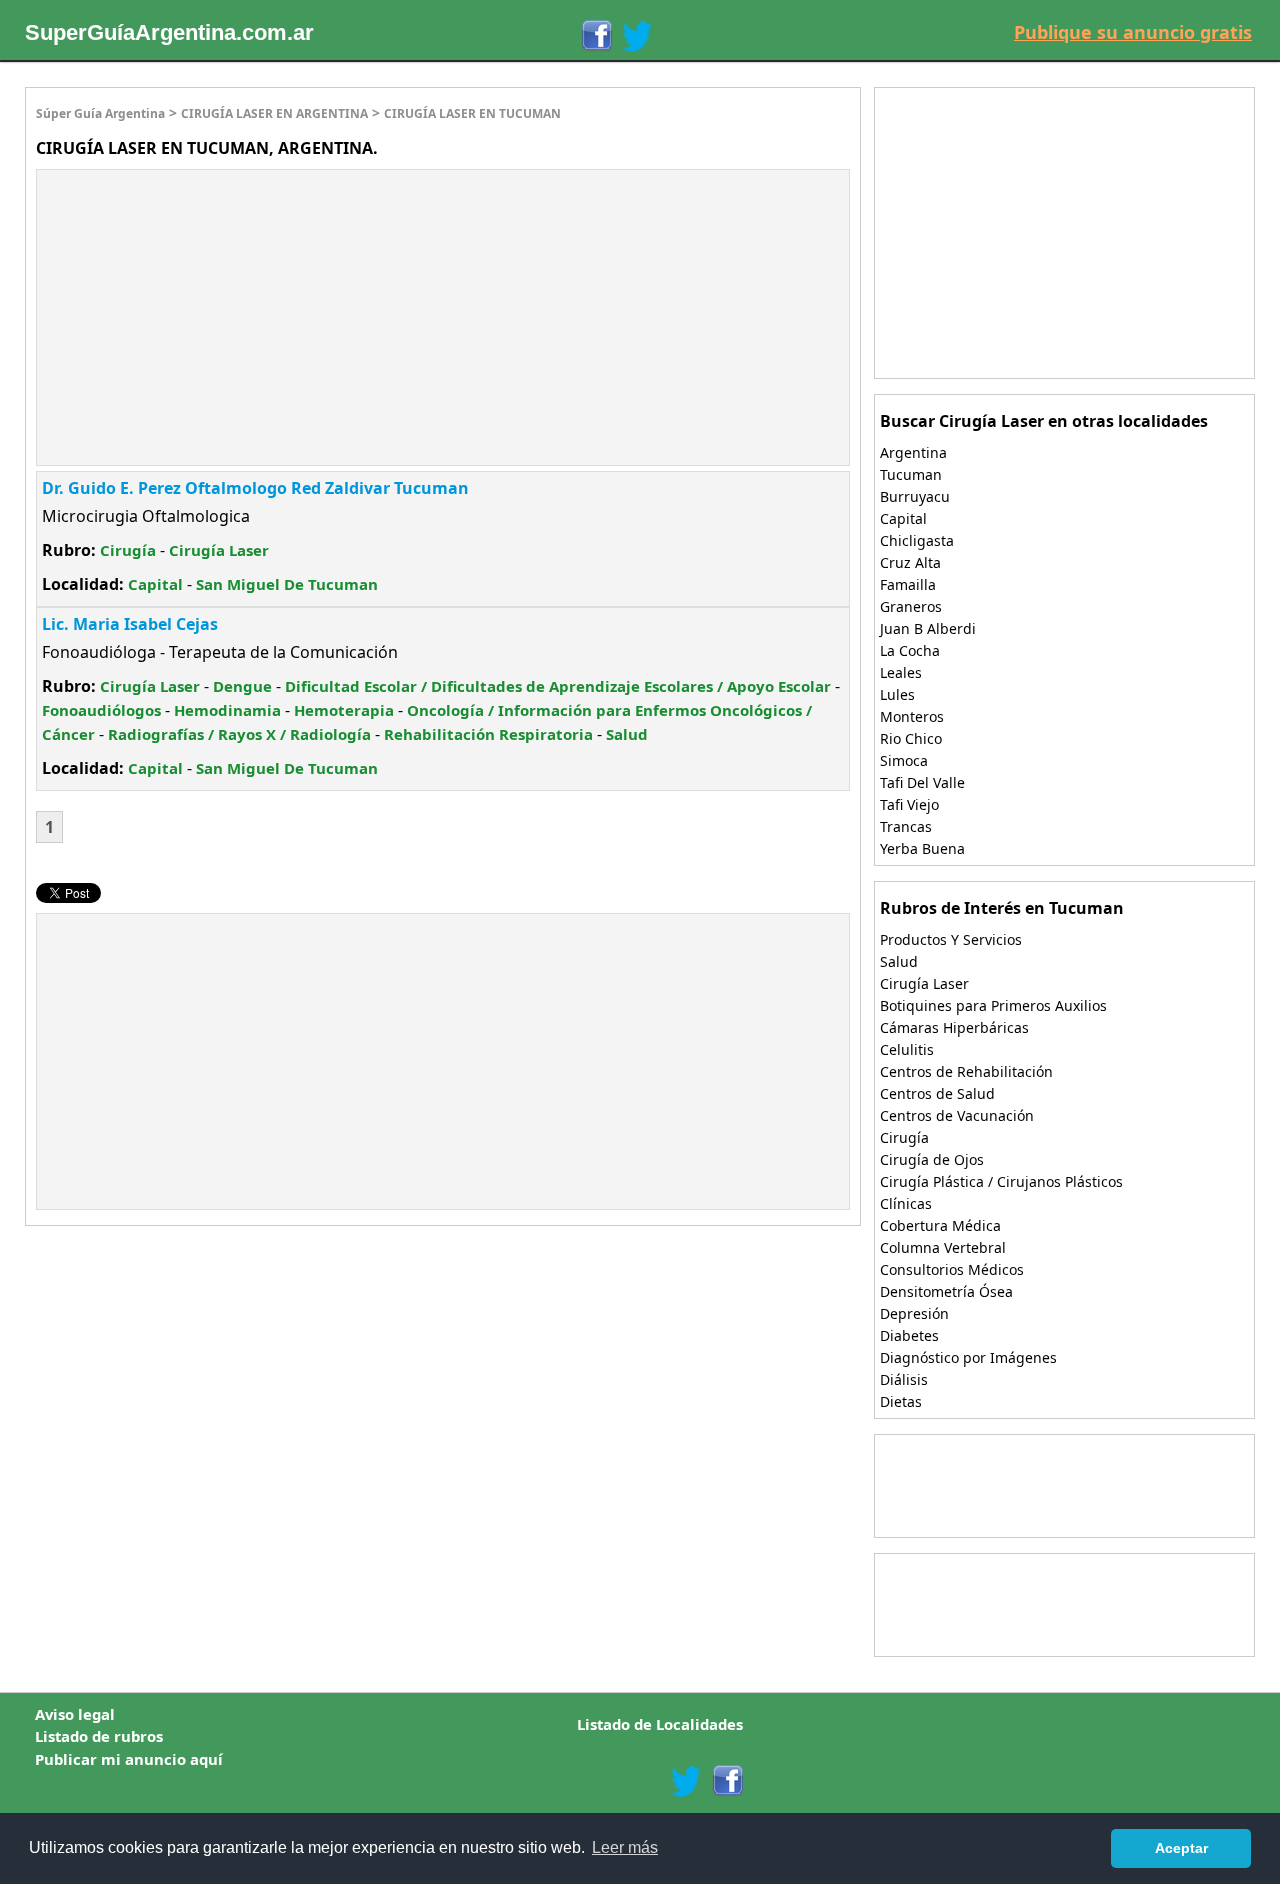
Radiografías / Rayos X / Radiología (239, 734)
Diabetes (909, 1335)
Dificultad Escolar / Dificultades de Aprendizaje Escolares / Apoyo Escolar (558, 686)
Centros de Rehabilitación (966, 1071)
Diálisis (904, 1379)
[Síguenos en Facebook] (595, 36)
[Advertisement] (205, 315)
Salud (627, 734)
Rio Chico (911, 738)
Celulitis (907, 1049)
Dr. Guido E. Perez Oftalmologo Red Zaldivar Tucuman (255, 488)
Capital (155, 584)
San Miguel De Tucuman (287, 584)
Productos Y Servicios (951, 939)
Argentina (913, 452)
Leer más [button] (625, 1847)
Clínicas (906, 1203)
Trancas (906, 826)
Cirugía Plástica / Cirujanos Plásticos (1001, 1181)
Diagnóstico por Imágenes (968, 1357)
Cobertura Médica (940, 1225)
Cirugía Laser (219, 550)
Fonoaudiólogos (101, 710)
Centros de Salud (937, 1093)
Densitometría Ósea (946, 1291)
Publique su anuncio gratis (1133, 32)
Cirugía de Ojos (932, 1159)
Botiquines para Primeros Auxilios (993, 1005)
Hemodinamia (227, 710)
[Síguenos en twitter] (686, 1781)
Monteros (912, 716)
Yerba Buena (922, 848)
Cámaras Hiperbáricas (954, 1027)
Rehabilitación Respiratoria (488, 734)
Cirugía (128, 550)
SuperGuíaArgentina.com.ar (169, 32)
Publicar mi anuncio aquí (129, 1759)
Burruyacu (915, 496)
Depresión (914, 1313)
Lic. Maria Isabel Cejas (130, 624)
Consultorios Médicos (952, 1269)
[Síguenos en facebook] (726, 1781)
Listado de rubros (99, 1736)
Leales (901, 672)
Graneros (911, 606)
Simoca (904, 760)
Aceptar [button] (1181, 1848)
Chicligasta (917, 540)
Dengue (242, 686)
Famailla (908, 584)
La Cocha (910, 650)
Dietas (901, 1401)
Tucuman (911, 474)
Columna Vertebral (943, 1247)
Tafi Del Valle (922, 782)
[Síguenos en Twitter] (637, 36)
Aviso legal (75, 1714)
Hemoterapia (344, 710)
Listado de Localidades (660, 1724)
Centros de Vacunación (957, 1115)
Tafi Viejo (909, 804)
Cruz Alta (910, 562)
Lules (897, 694)
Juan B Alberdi (928, 628)
